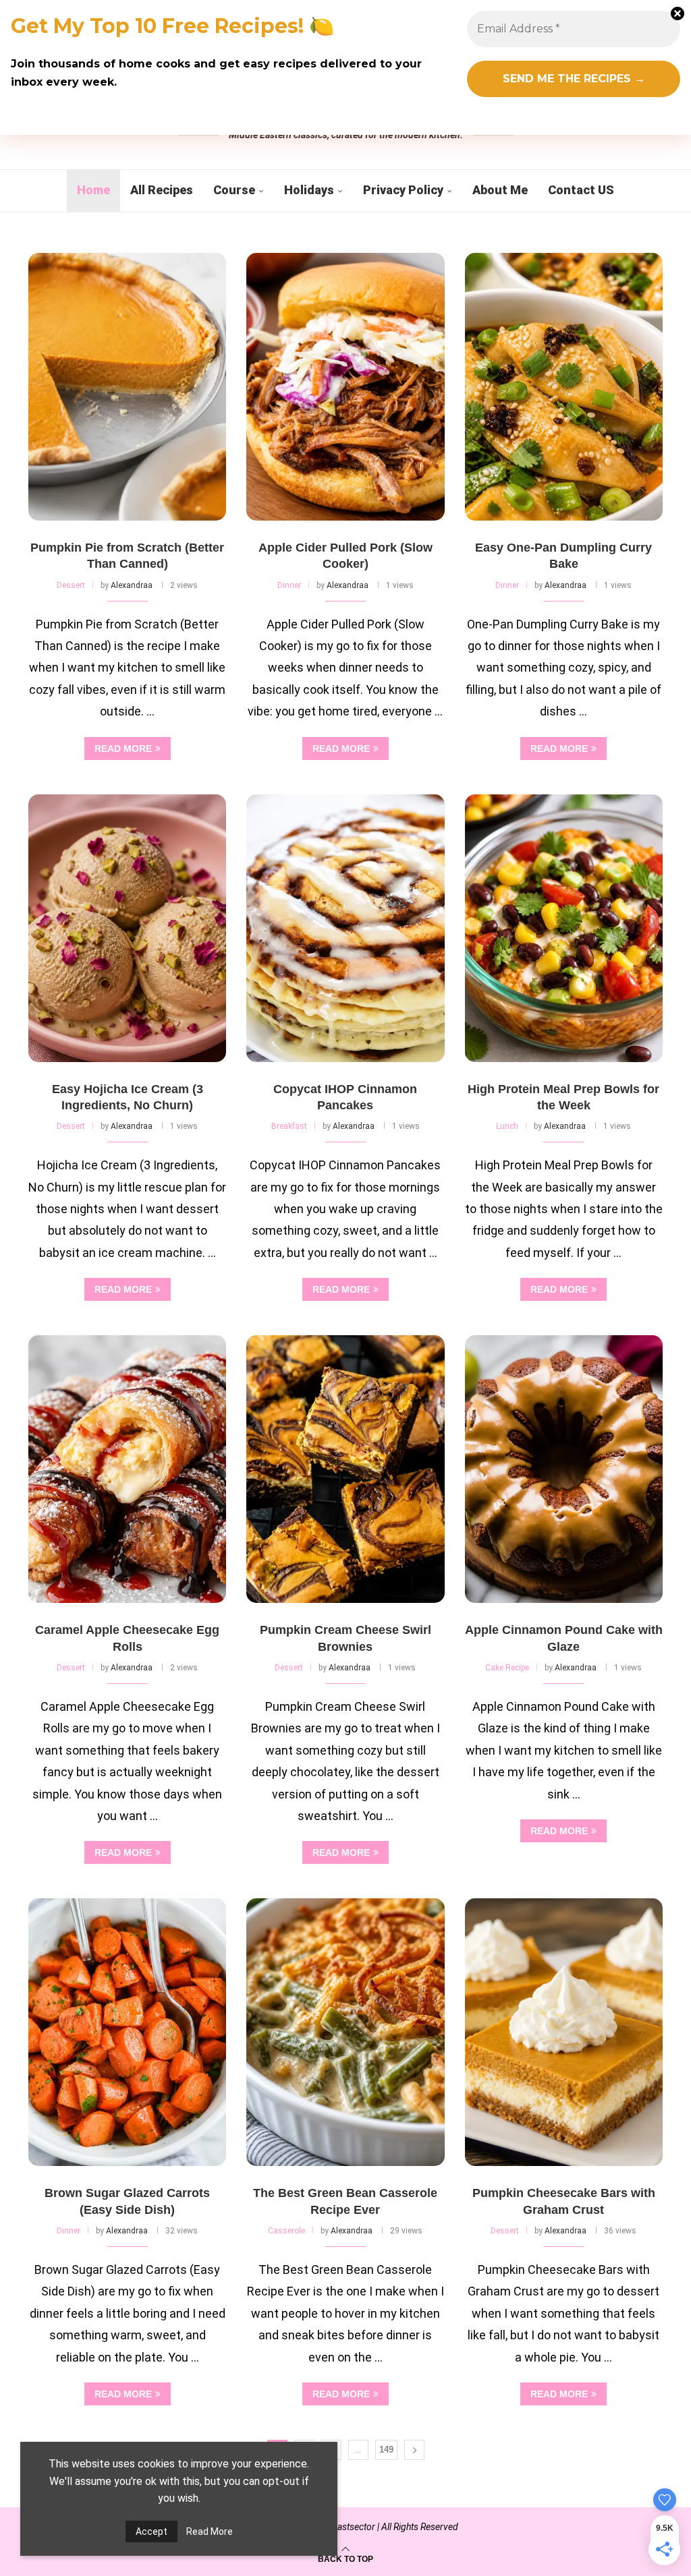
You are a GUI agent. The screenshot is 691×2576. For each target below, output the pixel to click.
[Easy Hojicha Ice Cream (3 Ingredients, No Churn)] (127, 928)
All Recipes (162, 190)
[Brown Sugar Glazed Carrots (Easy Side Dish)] (127, 2032)
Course (234, 190)
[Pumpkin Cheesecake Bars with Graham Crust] (564, 2032)
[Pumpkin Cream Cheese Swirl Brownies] (345, 1469)
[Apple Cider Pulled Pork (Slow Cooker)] (345, 387)
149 (386, 2450)
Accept (151, 2531)
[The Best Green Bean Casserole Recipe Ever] (345, 2032)
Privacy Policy (403, 190)
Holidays (309, 190)
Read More (210, 2531)
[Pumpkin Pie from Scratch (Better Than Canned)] (127, 387)
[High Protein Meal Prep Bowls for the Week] (564, 928)
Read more (123, 749)
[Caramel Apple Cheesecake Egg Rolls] (127, 1469)
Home (93, 190)
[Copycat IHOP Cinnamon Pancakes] (345, 928)
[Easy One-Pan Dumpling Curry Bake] (564, 387)
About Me (500, 190)
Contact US (581, 190)
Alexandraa (132, 585)
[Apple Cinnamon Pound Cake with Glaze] (564, 1469)
